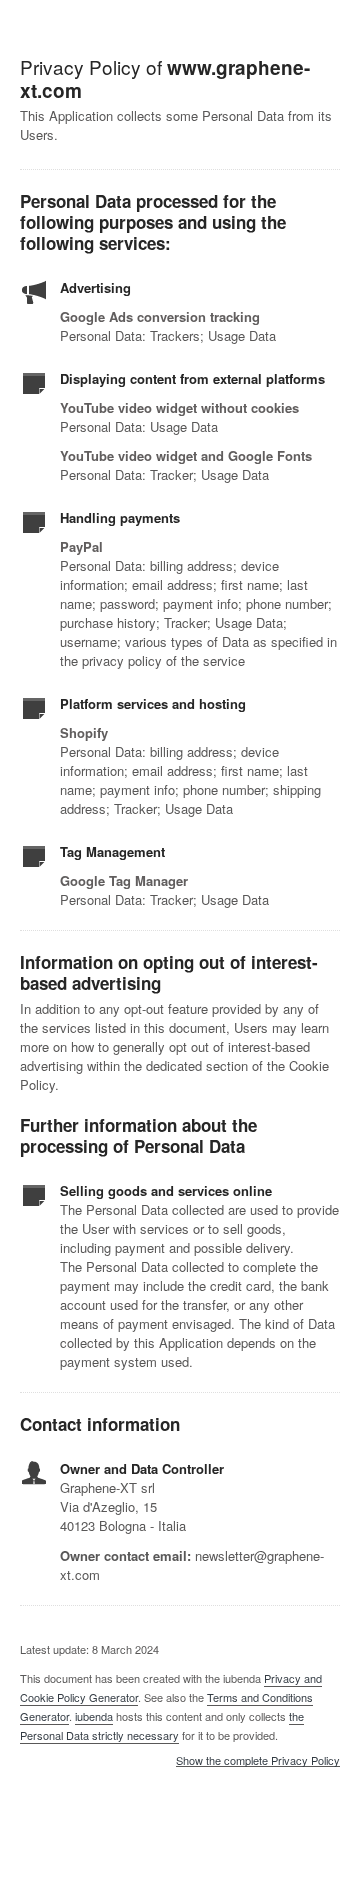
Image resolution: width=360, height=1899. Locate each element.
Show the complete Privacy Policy (258, 1761)
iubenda (94, 1716)
